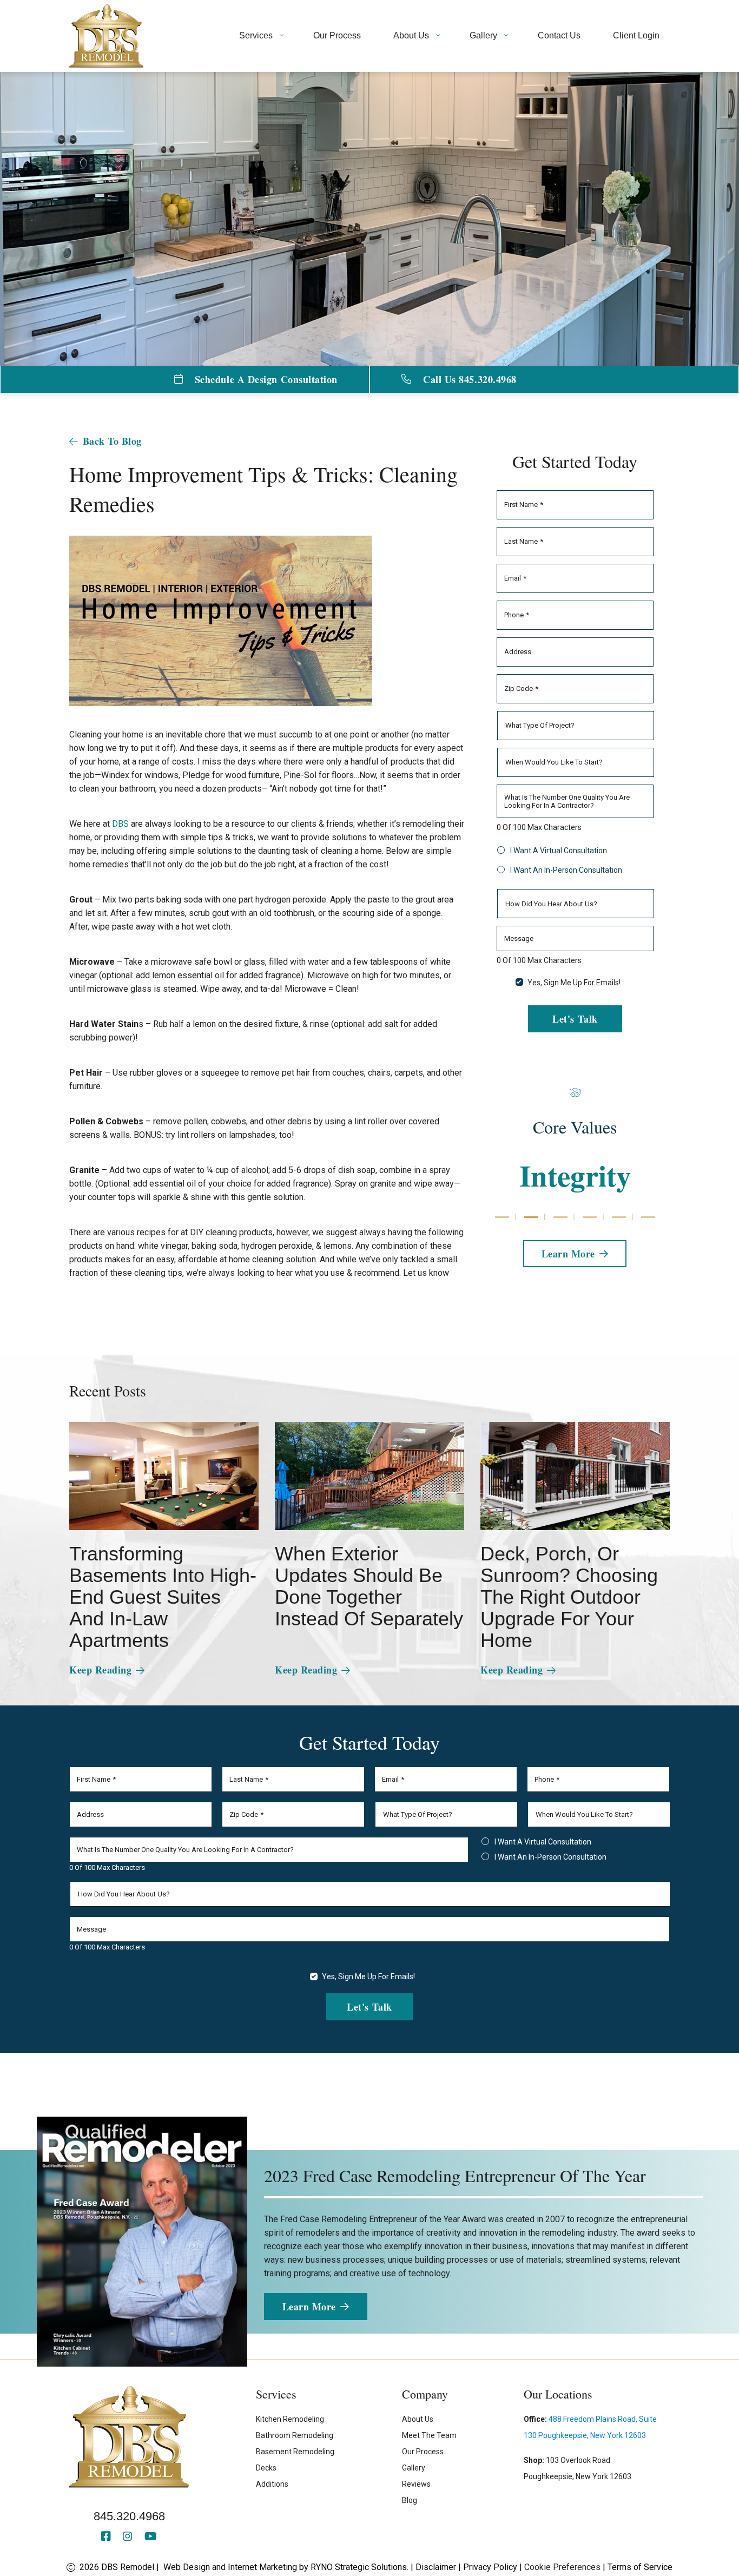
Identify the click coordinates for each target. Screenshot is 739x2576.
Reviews (416, 2484)
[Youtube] (151, 2537)
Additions (272, 2484)
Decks (266, 2468)
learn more (309, 2307)
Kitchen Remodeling (290, 2419)
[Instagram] (129, 2537)
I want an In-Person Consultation (566, 870)
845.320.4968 (129, 2516)
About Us (418, 2419)
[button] (502, 1217)
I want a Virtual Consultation (559, 851)
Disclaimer (436, 2567)
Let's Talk (575, 1018)
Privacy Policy (490, 2567)
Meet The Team (429, 2435)
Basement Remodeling (295, 2452)
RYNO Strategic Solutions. (359, 2567)
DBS (120, 824)
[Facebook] (108, 2537)
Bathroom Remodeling (295, 2435)
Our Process (423, 2452)
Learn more (568, 1253)
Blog (410, 2500)
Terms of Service (640, 2567)
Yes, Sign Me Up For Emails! (574, 983)
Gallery (414, 2468)
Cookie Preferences (562, 2567)
